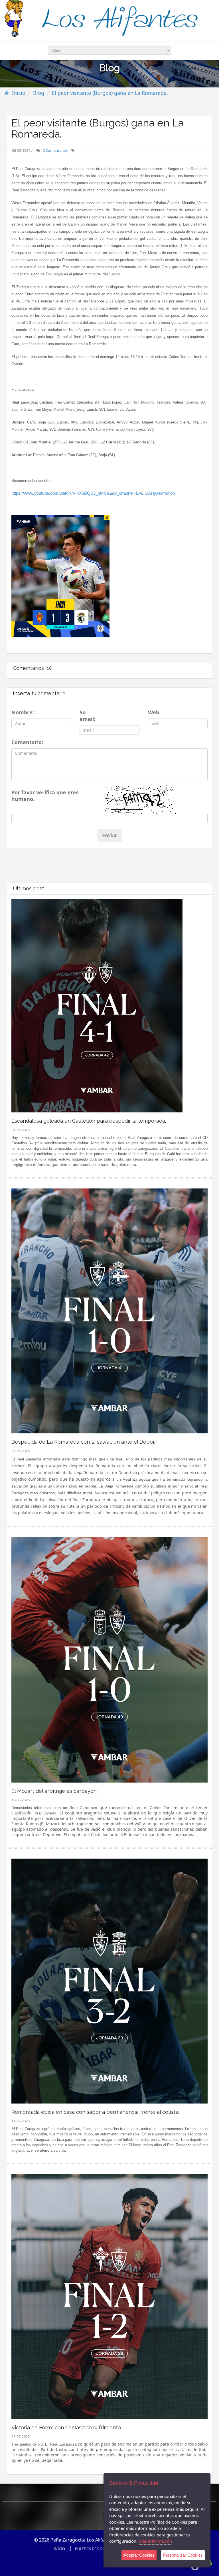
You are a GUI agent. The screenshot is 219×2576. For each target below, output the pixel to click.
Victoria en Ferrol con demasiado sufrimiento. (67, 2427)
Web (153, 712)
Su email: (87, 716)
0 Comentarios (55, 150)
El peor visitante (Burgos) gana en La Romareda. (110, 93)
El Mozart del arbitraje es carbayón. (54, 1791)
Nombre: (22, 712)
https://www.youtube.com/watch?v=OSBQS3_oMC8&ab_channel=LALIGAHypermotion (93, 493)
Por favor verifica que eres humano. (45, 796)
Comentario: (26, 742)
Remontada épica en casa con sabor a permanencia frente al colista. (95, 2112)
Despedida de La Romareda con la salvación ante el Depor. (83, 1442)
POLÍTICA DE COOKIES (94, 2549)
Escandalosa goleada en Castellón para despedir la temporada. (89, 1121)
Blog (39, 93)
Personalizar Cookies (183, 2555)
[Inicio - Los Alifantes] (109, 20)
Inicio (19, 93)
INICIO (59, 2549)
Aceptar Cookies (139, 2555)
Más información (155, 2541)
